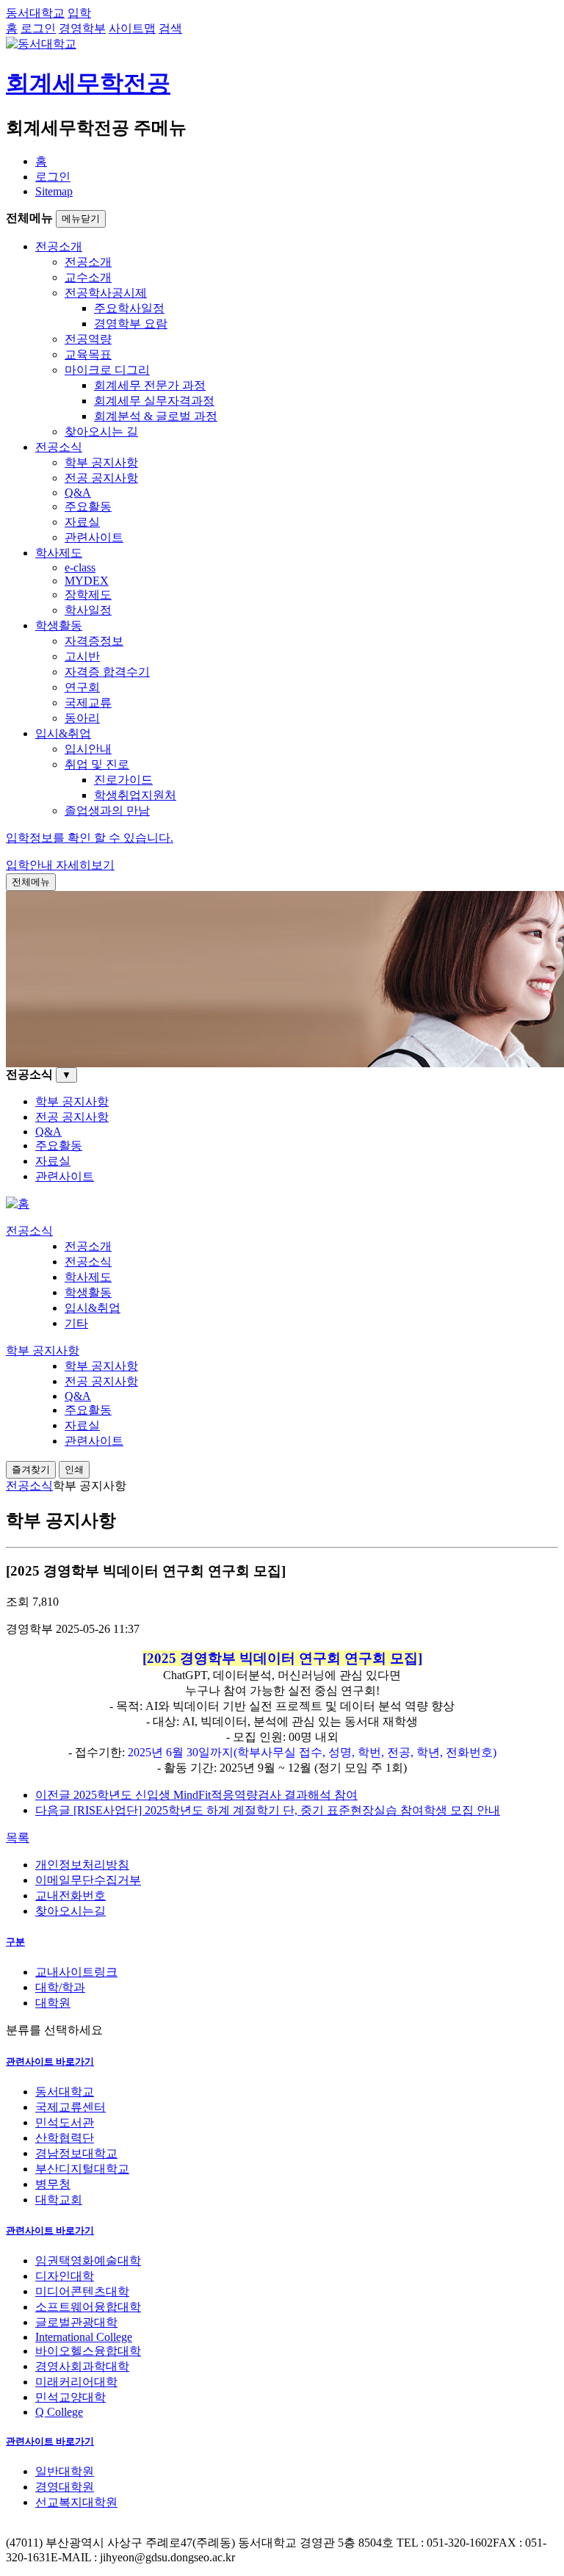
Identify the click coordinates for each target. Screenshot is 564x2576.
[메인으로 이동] (18, 1204)
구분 (15, 1942)
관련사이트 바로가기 (50, 2061)
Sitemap (54, 191)
